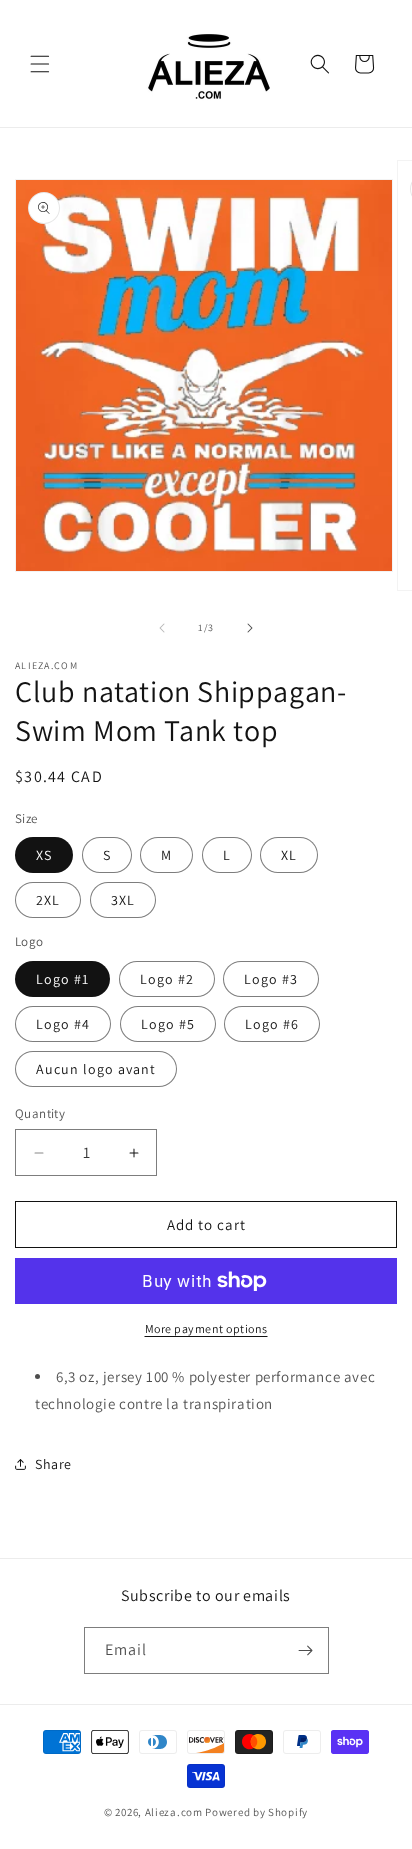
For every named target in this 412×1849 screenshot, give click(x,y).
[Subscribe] (306, 1650)
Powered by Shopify (256, 1812)
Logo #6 (272, 1024)
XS (44, 855)
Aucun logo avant (96, 1069)
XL (289, 855)
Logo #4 (63, 1024)
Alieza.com (174, 1812)
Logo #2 (167, 979)
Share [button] (53, 1464)
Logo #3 (271, 979)
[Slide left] (162, 628)
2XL (48, 900)
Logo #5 (168, 1024)
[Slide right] (250, 628)
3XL (123, 900)
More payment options (206, 1328)
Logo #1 (62, 979)
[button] (40, 64)
